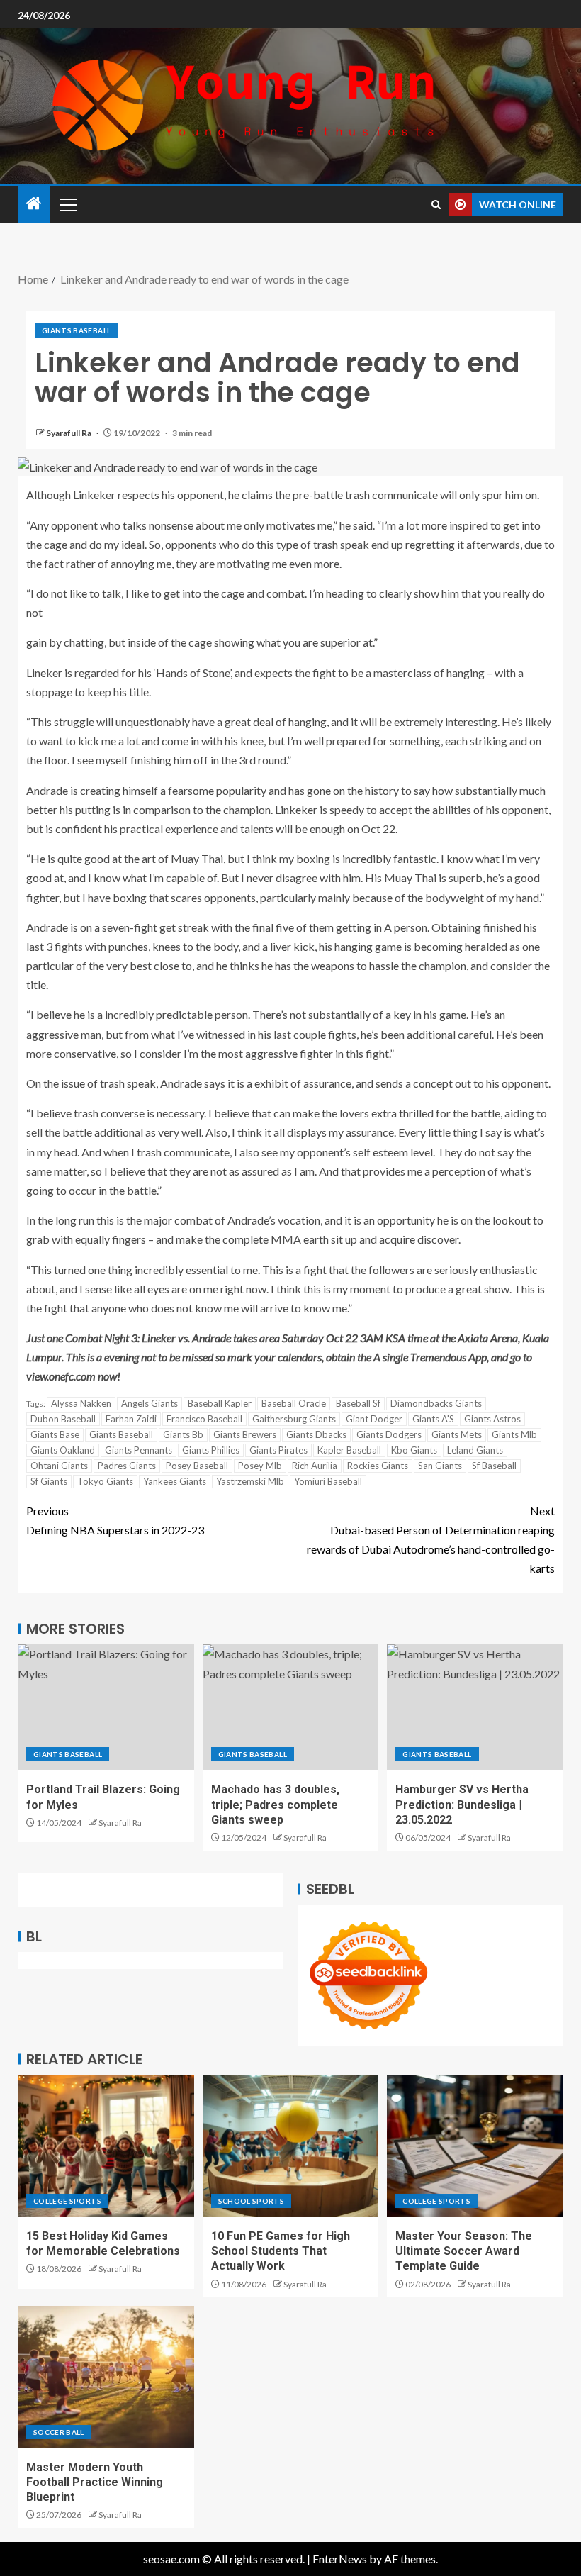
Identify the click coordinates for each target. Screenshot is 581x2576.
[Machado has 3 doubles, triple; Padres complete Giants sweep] (291, 1707)
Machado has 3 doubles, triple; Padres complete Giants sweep (275, 1805)
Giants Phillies (211, 1450)
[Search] (436, 205)
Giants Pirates (278, 1450)
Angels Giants (150, 1403)
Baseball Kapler (220, 1403)
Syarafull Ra (69, 433)
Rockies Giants (378, 1466)
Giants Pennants (139, 1450)
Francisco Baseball (204, 1419)
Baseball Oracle (294, 1403)
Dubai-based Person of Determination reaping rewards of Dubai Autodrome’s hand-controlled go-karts (431, 1540)
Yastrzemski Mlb (250, 1481)
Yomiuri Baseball (328, 1481)
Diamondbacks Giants (436, 1403)
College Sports (67, 2201)
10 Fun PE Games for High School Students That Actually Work (281, 2251)
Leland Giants (475, 1450)
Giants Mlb (514, 1434)
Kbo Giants (414, 1450)
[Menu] (67, 204)
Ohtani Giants (59, 1466)
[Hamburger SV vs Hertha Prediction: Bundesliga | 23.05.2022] (475, 1707)
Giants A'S (433, 1419)
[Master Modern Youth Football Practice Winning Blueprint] (106, 2377)
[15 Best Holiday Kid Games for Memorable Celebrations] (106, 2146)
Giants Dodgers (389, 1434)
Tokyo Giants (105, 1481)
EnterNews (340, 2559)
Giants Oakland (63, 1450)
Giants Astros (492, 1419)
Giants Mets (457, 1434)
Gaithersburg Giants (294, 1419)
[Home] (34, 204)
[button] (67, 204)
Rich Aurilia (315, 1466)
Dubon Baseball (63, 1419)
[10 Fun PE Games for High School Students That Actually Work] (291, 2146)
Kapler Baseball (349, 1450)
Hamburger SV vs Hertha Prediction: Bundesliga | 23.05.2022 (462, 1805)
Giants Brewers (245, 1434)
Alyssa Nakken (81, 1403)
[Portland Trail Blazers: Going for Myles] (106, 1707)
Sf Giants (49, 1481)
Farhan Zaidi (131, 1419)
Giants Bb (183, 1434)
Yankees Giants (175, 1481)
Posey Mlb (260, 1466)
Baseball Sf (358, 1403)
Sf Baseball (494, 1466)
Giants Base (55, 1434)
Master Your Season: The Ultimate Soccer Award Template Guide (464, 2251)
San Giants (440, 1466)
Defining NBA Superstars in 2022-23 (115, 1520)
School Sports (252, 2201)
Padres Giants (127, 1466)
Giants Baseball (76, 330)
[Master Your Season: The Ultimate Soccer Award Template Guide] (475, 2146)
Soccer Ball (59, 2432)
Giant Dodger (374, 1419)
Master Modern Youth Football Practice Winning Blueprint (95, 2482)
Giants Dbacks (316, 1434)
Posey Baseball (197, 1466)
